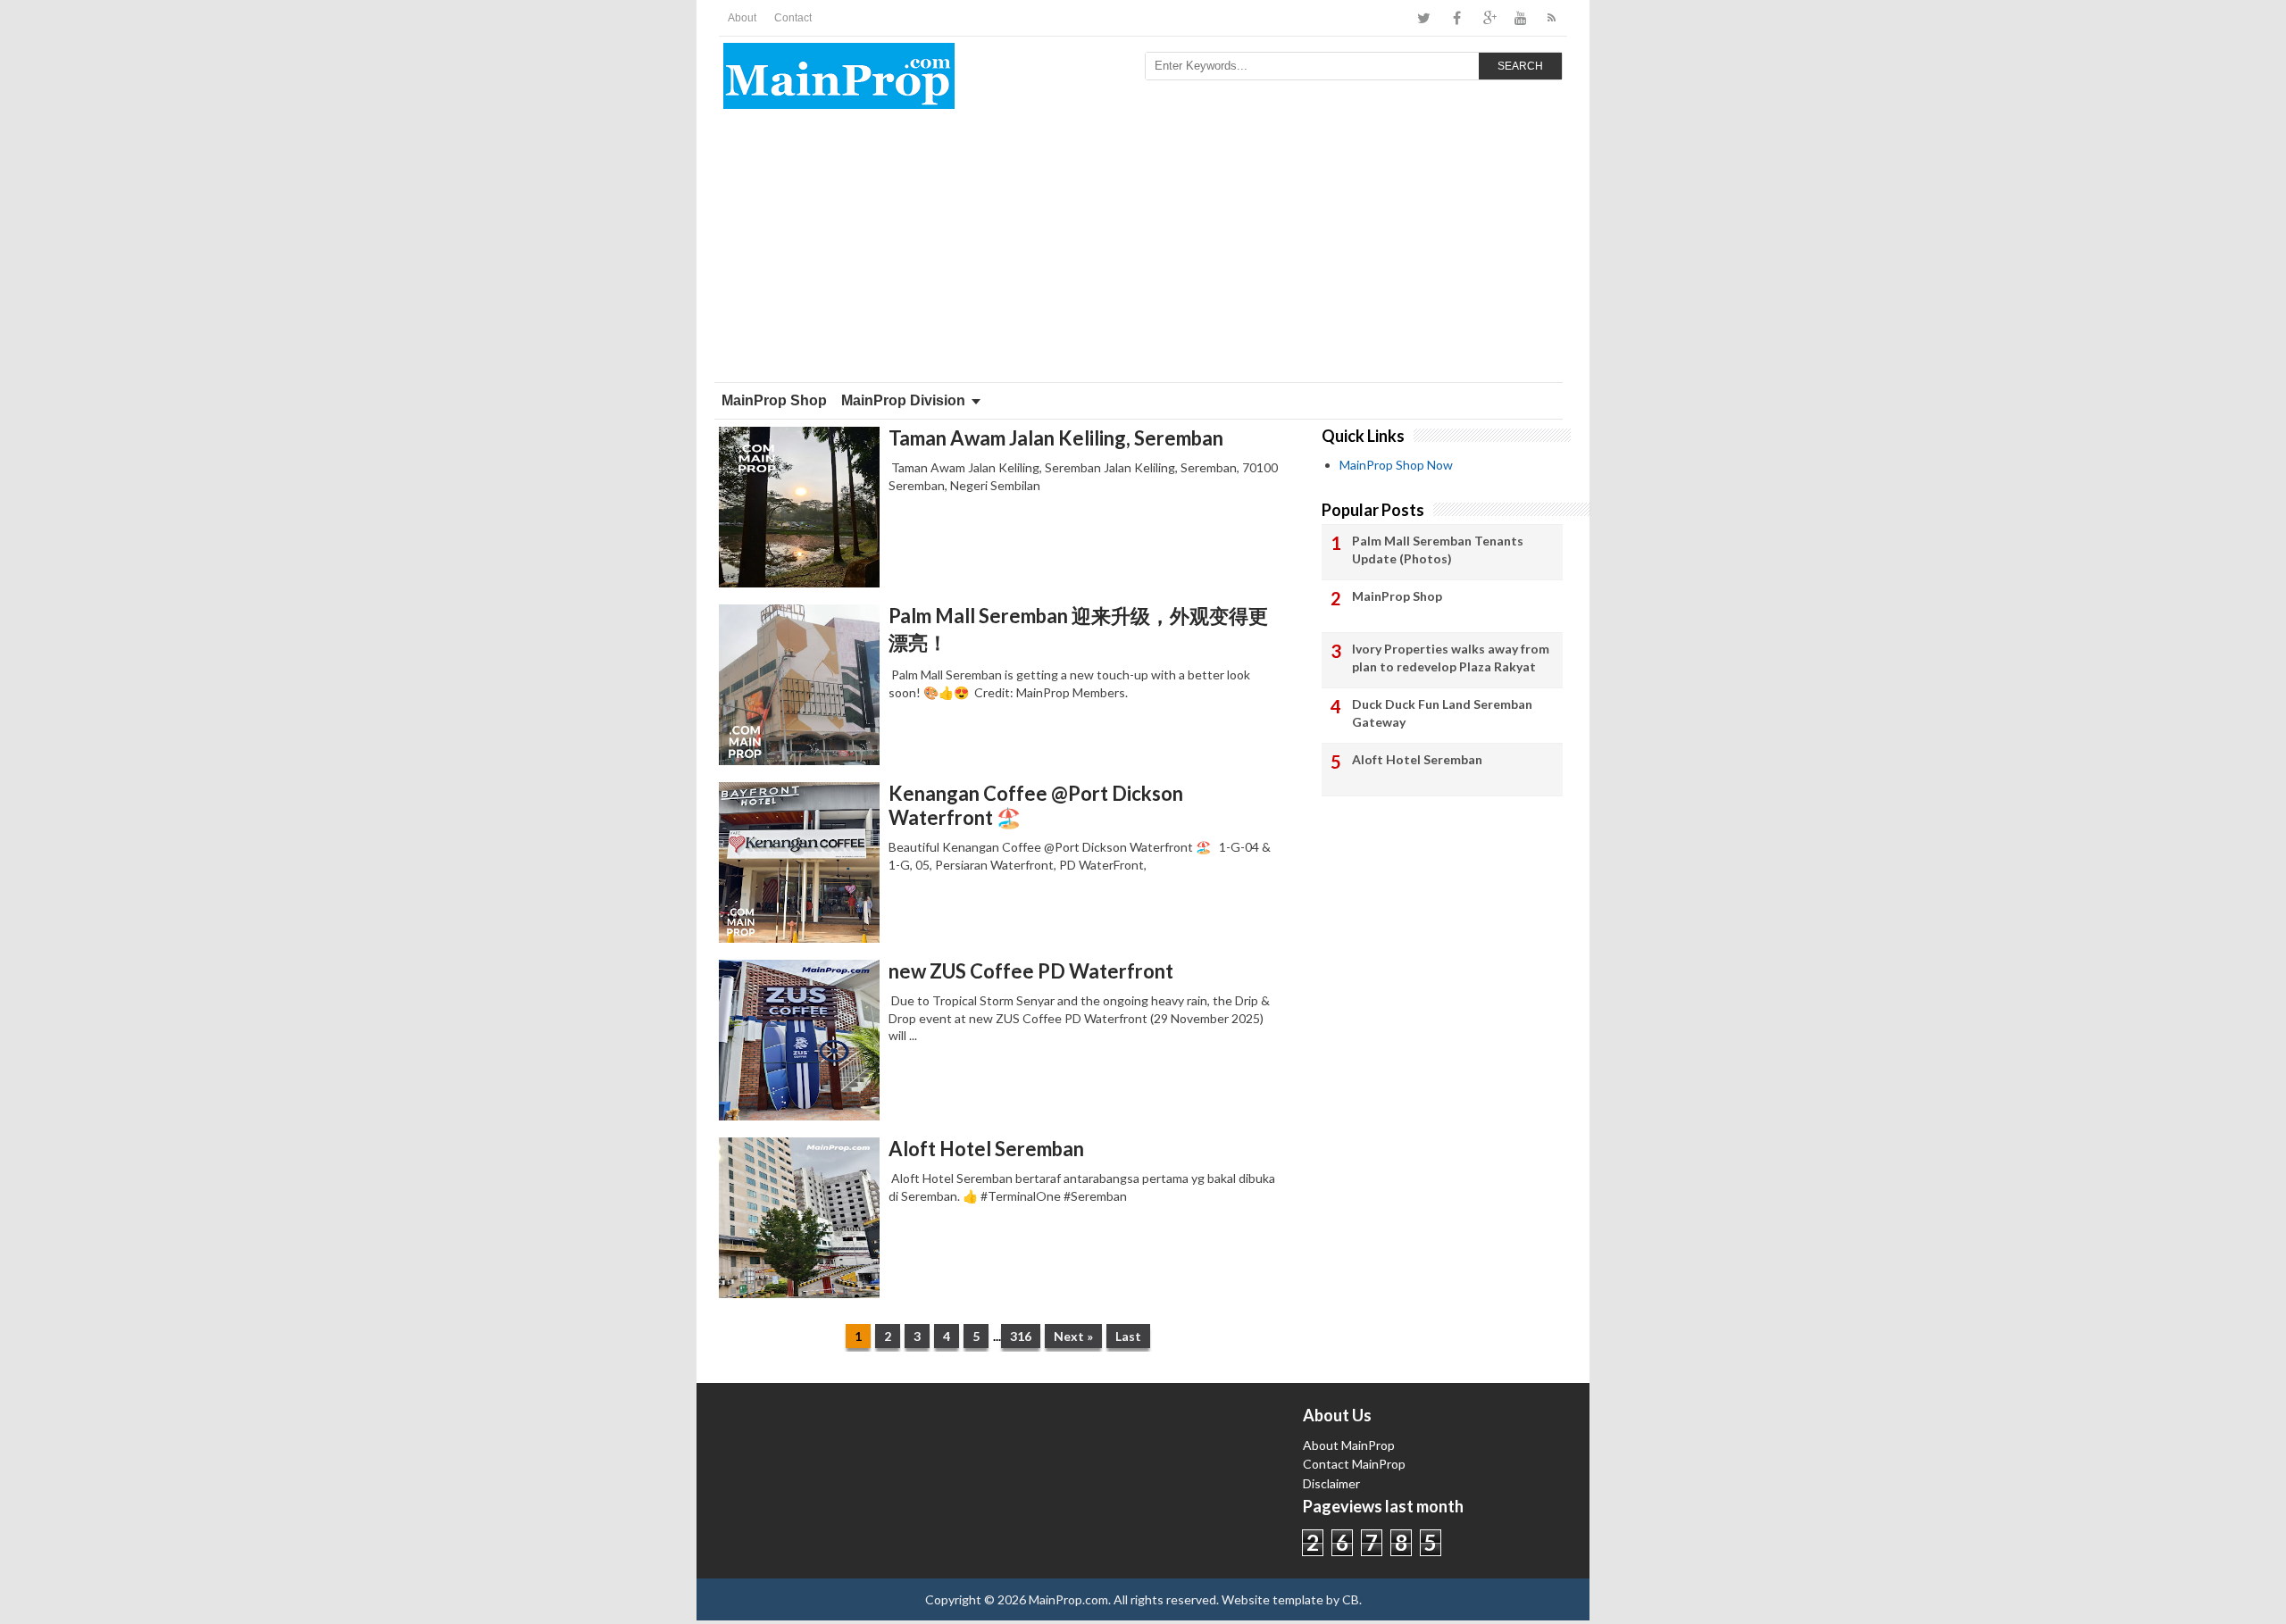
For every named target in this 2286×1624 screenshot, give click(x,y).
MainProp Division (903, 400)
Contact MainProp (1354, 1464)
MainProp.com (1068, 1599)
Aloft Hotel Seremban (986, 1149)
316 (1021, 1336)
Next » (1073, 1336)
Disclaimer (1331, 1483)
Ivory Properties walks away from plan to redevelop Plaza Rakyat (1451, 658)
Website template (1272, 1599)
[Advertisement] (1143, 248)
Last (1128, 1336)
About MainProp (1349, 1445)
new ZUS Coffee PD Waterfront (1031, 971)
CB (1351, 1599)
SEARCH (1520, 66)
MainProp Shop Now (1396, 465)
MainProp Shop (774, 400)
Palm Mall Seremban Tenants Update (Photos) (1438, 550)
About (742, 18)
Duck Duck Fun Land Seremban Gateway (1442, 713)
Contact (793, 18)
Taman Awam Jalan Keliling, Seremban (1056, 438)
